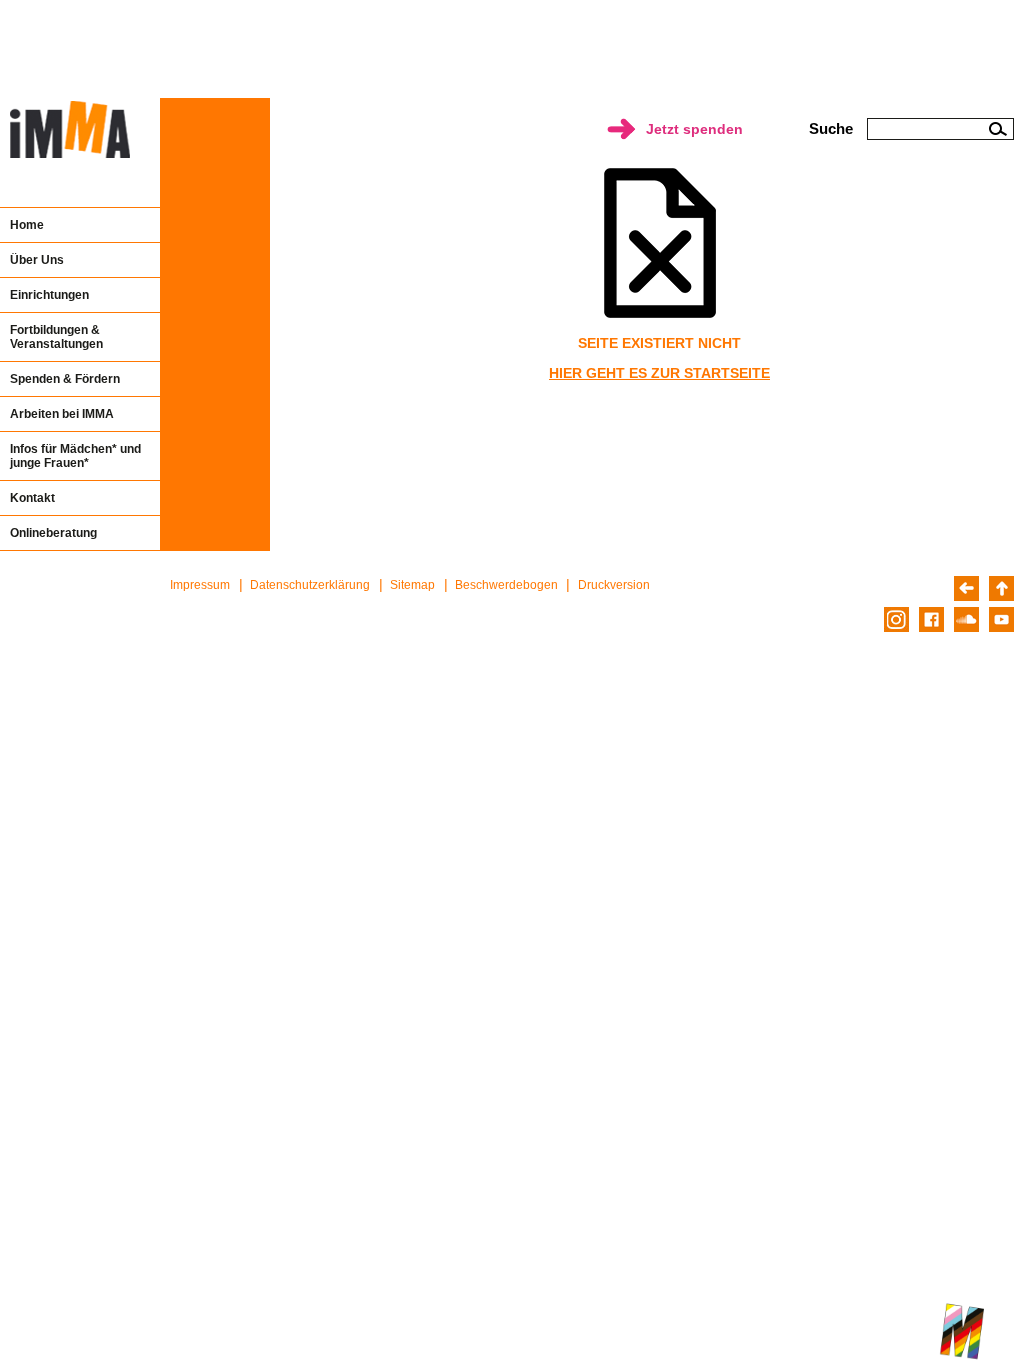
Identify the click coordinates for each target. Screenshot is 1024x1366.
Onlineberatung (53, 533)
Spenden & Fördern (65, 379)
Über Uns (37, 260)
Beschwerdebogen (506, 585)
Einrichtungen (49, 295)
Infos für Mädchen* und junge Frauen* (75, 456)
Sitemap (412, 585)
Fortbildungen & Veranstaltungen (56, 337)
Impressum (200, 585)
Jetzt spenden (694, 129)
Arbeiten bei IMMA (62, 414)
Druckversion (614, 585)
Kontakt (32, 498)
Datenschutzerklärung (310, 585)
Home (27, 225)
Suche (831, 128)
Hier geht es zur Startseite (659, 373)
